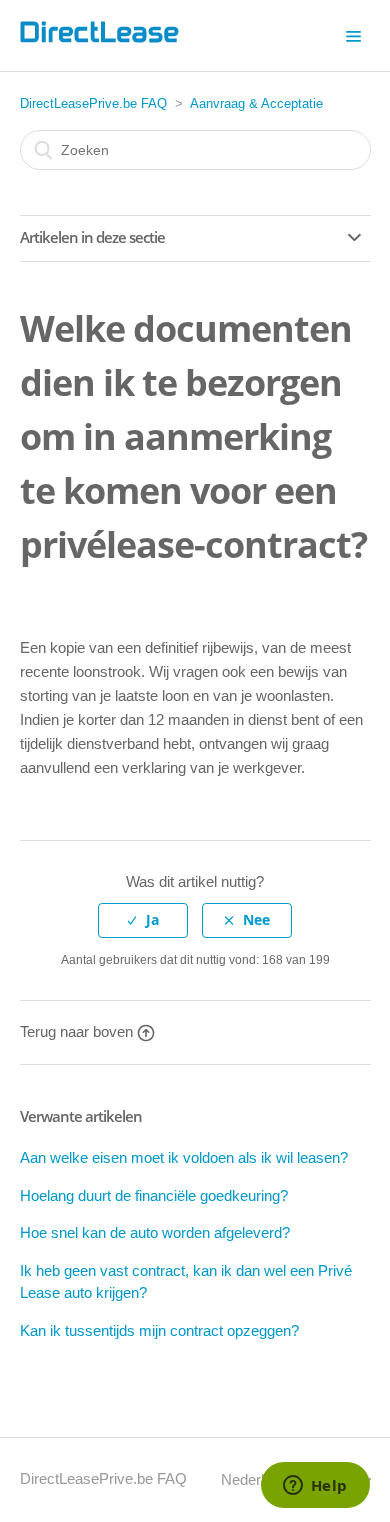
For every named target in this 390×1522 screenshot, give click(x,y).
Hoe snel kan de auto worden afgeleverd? (155, 1232)
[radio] (143, 920)
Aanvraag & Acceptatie (256, 103)
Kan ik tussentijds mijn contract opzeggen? (159, 1330)
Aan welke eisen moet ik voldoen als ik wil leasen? (184, 1157)
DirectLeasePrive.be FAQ (93, 103)
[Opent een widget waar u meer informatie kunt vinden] (315, 1487)
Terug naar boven (76, 1031)
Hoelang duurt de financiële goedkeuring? (154, 1195)
